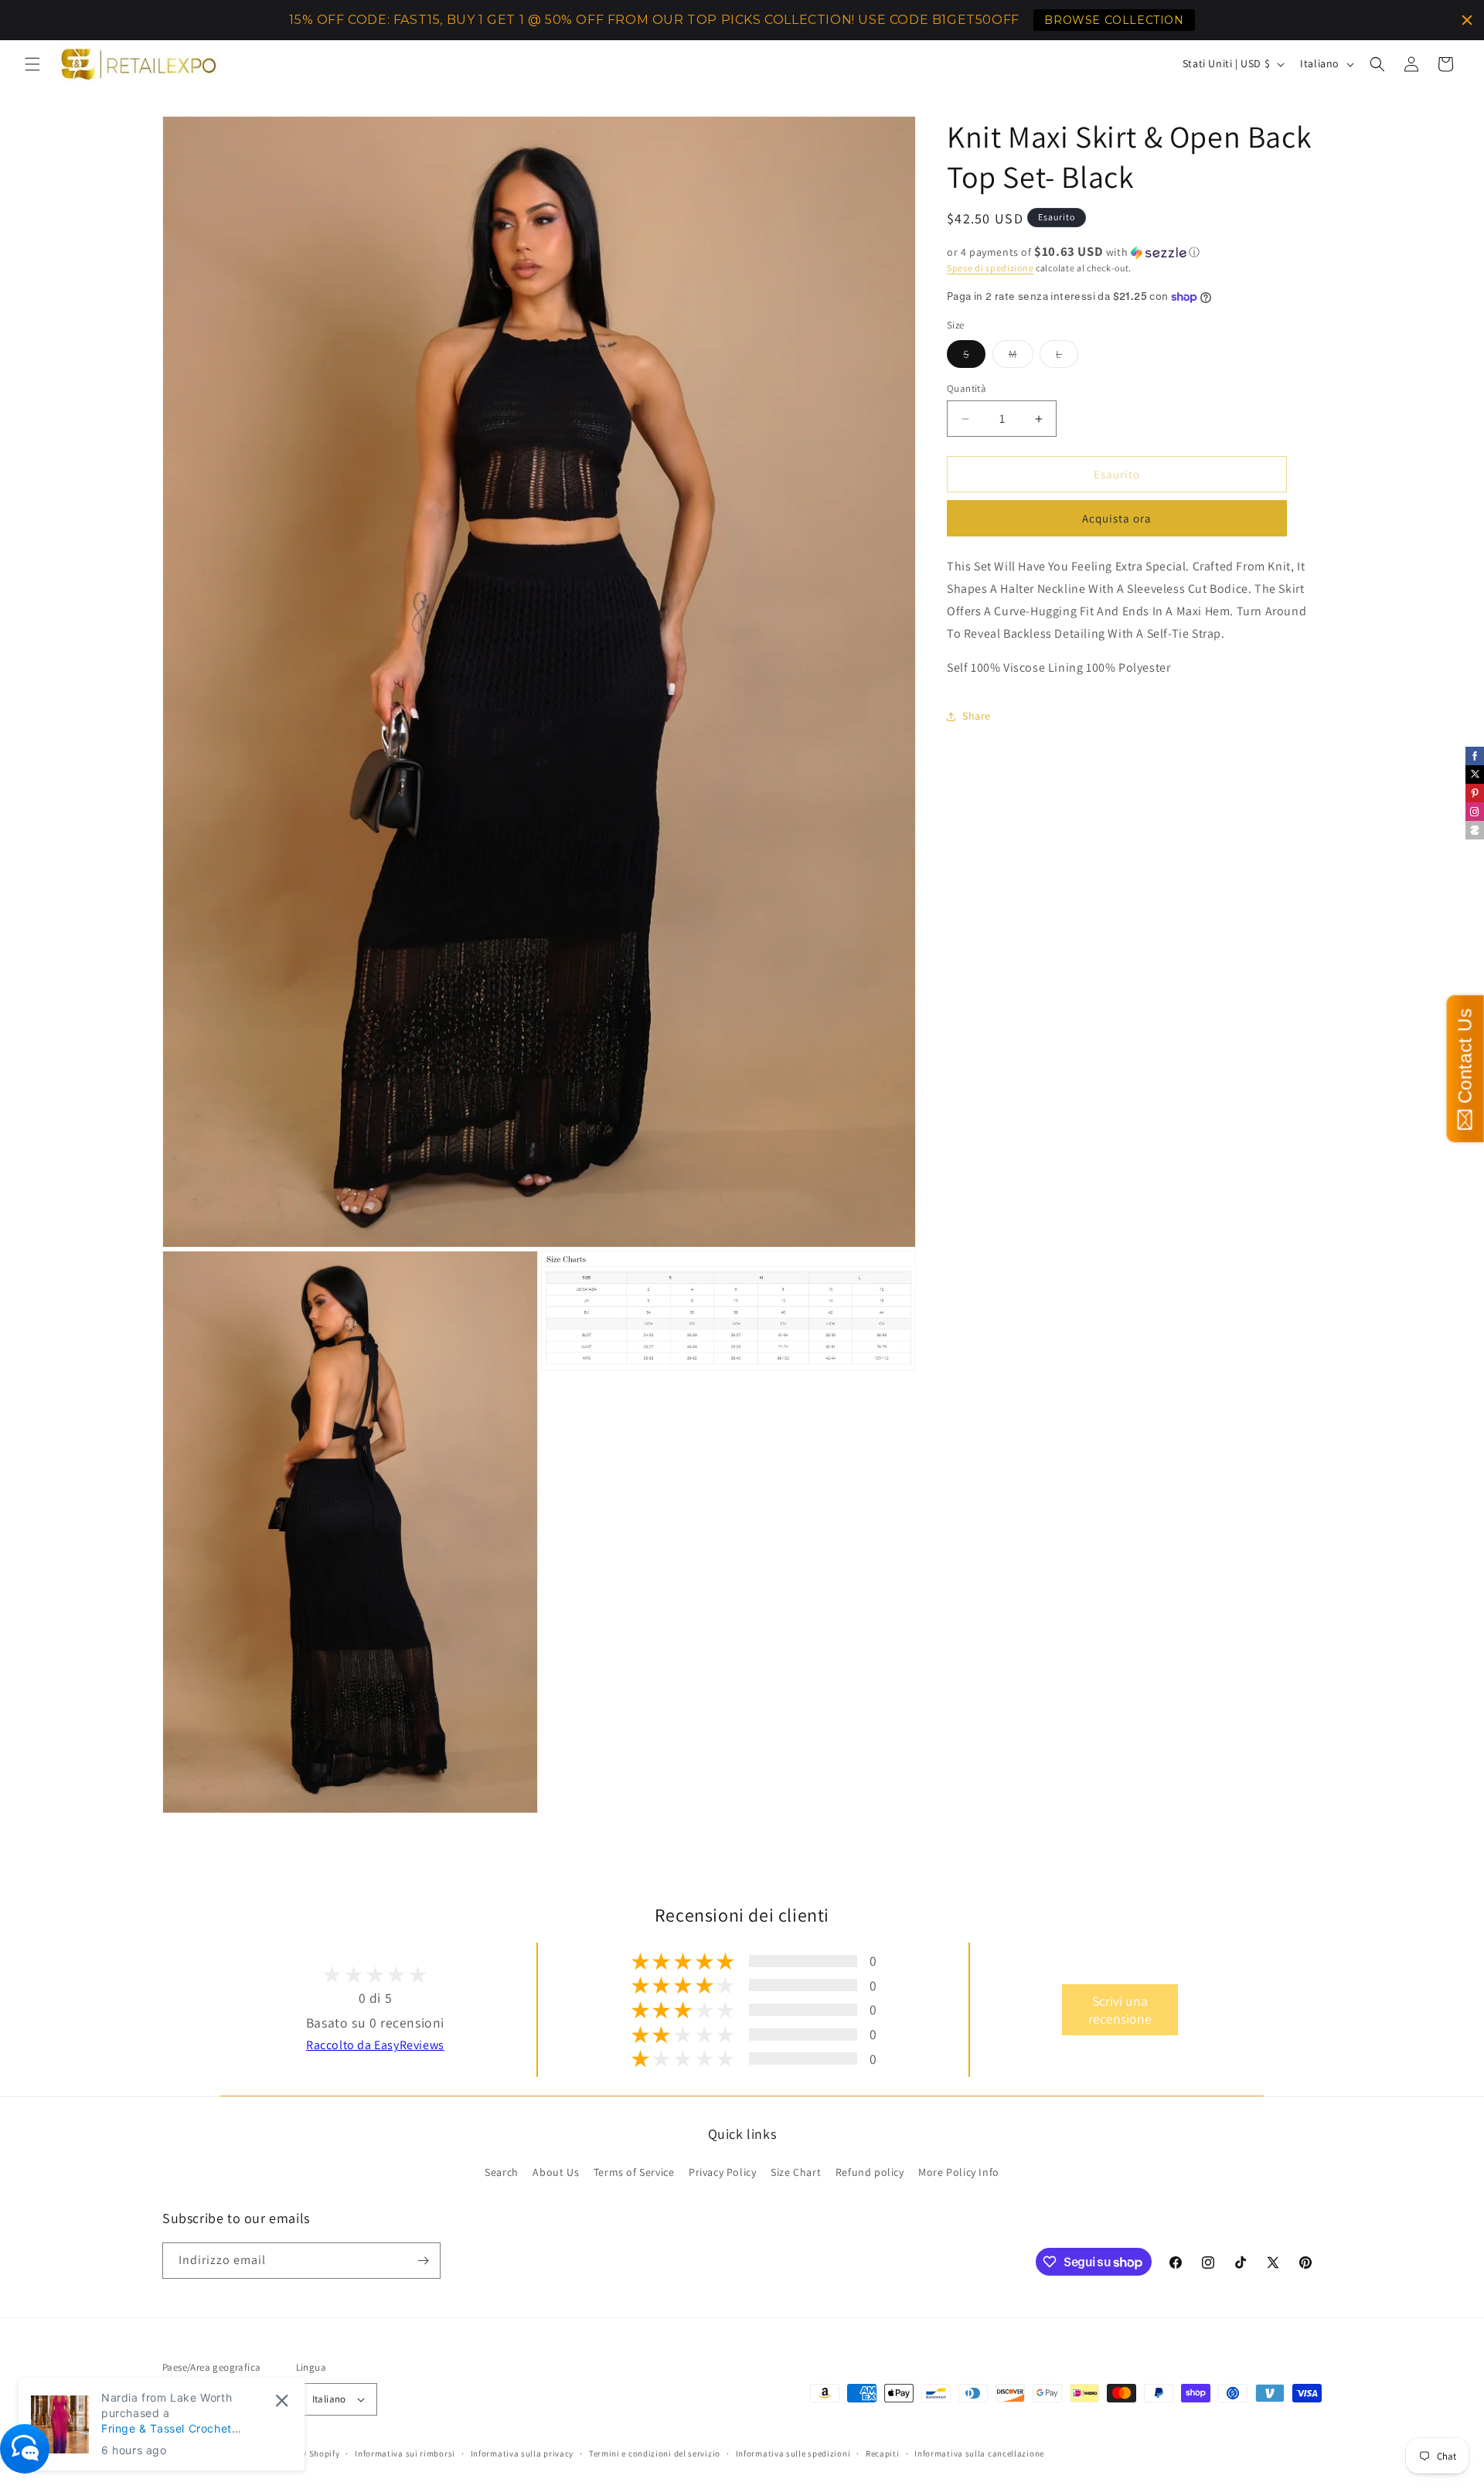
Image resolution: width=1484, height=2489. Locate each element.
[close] (282, 2400)
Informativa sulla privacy (522, 2453)
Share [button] (977, 716)
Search (502, 2172)
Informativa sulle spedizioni (793, 2453)
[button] (32, 64)
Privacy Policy (722, 2172)
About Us (556, 2172)
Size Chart (796, 2172)
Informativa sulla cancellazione (979, 2453)
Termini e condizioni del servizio (655, 2453)
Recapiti (883, 2453)
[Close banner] (1467, 20)
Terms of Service (634, 2172)
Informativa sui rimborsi (405, 2453)
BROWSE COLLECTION (1114, 20)
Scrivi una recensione (1120, 2010)
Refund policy (870, 2172)
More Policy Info (959, 2172)
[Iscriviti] (423, 2261)
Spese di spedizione (990, 268)
